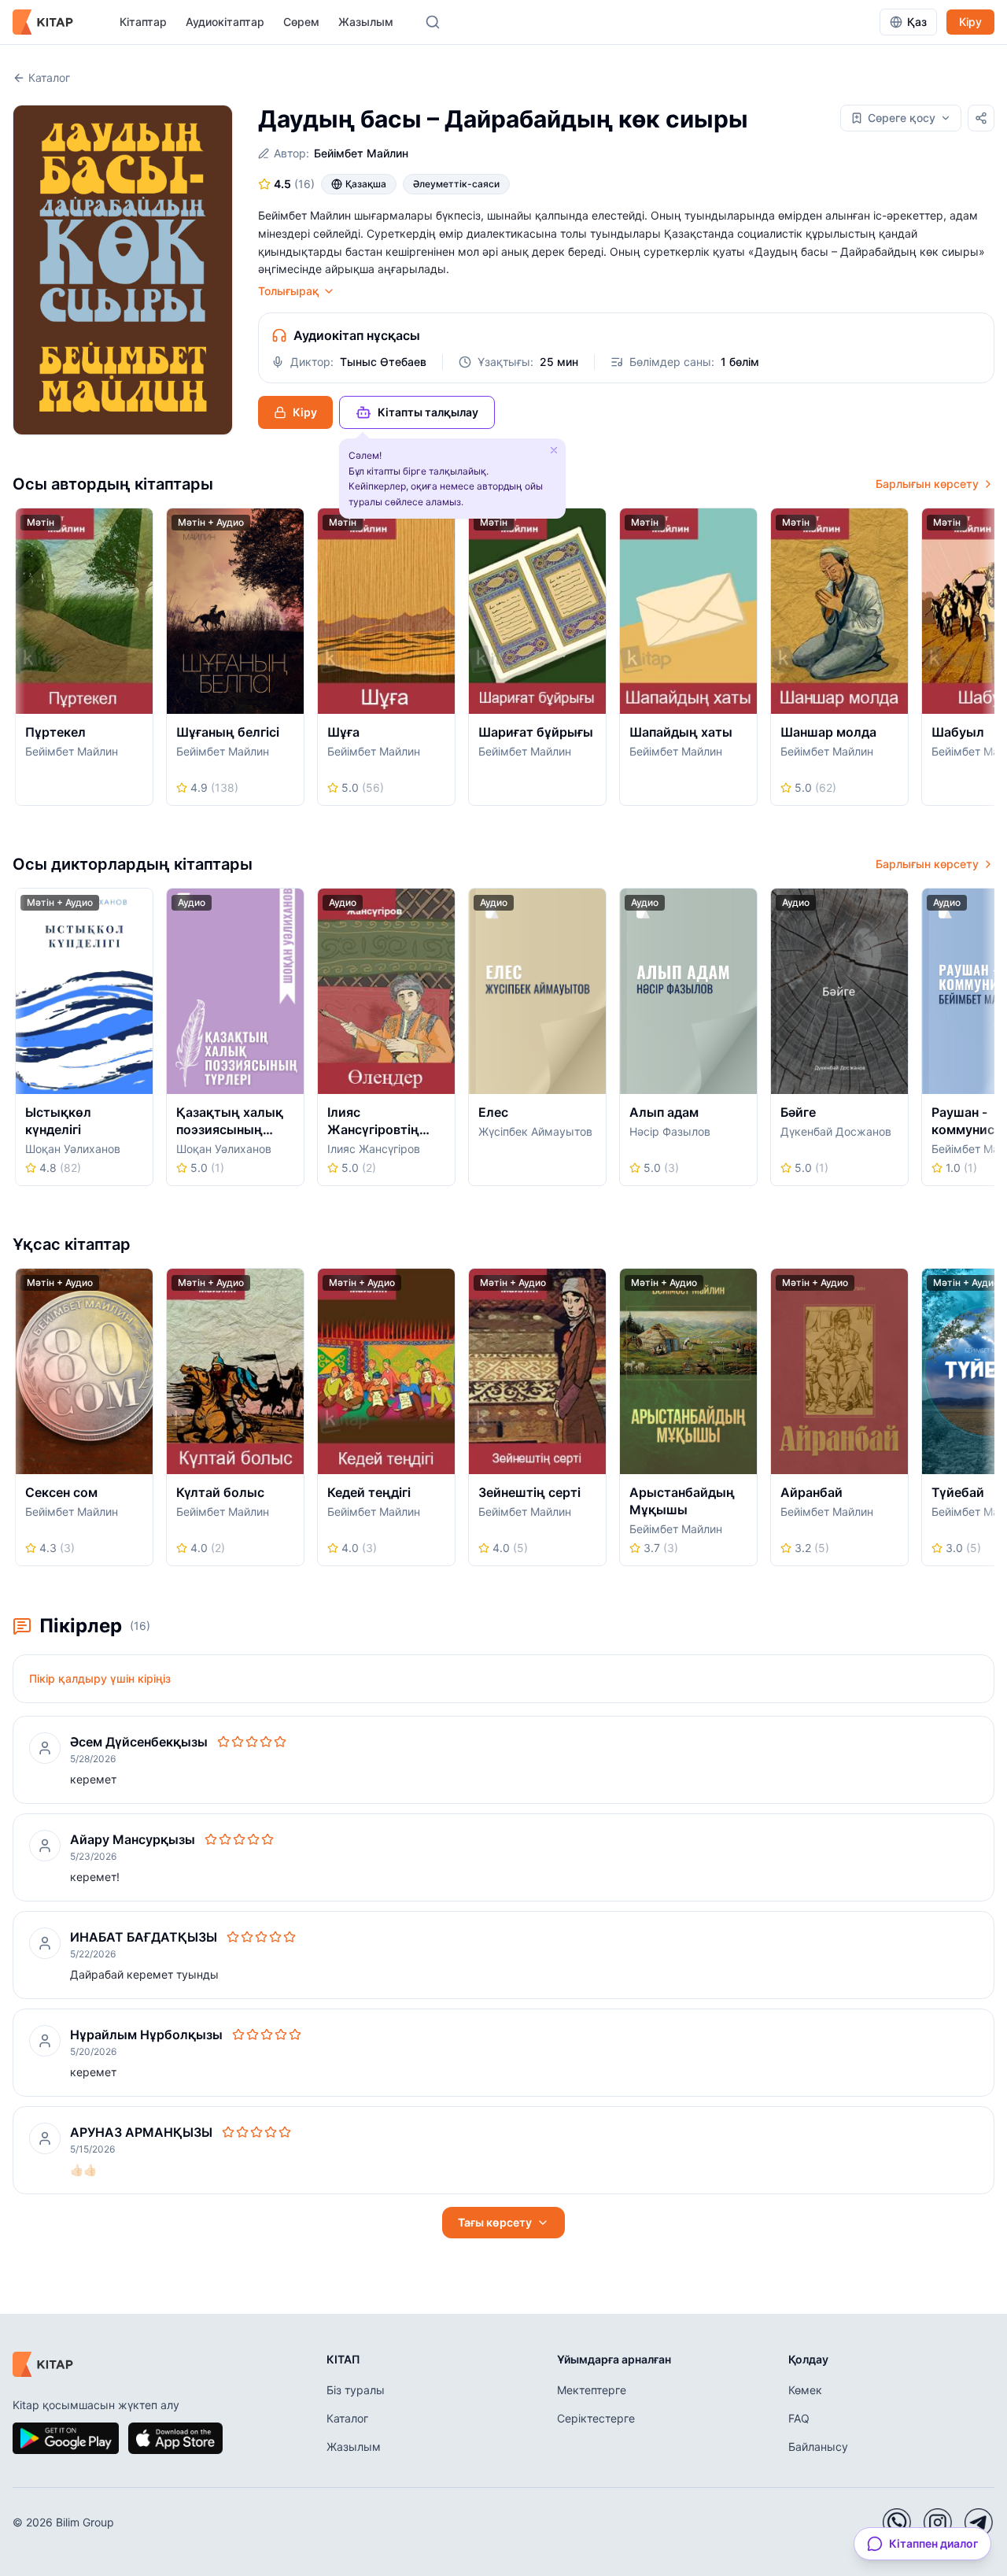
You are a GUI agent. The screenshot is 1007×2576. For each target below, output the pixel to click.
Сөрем (301, 22)
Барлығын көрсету (927, 484)
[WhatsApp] (897, 2522)
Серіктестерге (596, 2418)
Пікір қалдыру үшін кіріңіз (100, 1678)
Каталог (49, 78)
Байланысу (818, 2447)
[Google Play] (66, 2438)
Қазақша (366, 184)
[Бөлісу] (981, 118)
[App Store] (175, 2438)
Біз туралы (356, 2390)
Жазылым (366, 22)
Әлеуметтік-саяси (456, 184)
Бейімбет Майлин (361, 153)
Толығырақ (289, 291)
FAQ (799, 2418)
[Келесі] (989, 662)
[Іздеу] (433, 22)
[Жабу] (554, 450)
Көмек (805, 2390)
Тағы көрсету (495, 2222)
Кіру (970, 22)
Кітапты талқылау (428, 412)
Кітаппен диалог (933, 2543)
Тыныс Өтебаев (383, 362)
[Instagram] (938, 2522)
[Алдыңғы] (18, 662)
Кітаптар (143, 22)
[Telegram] (979, 2522)
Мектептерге (592, 2390)
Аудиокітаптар (225, 22)
